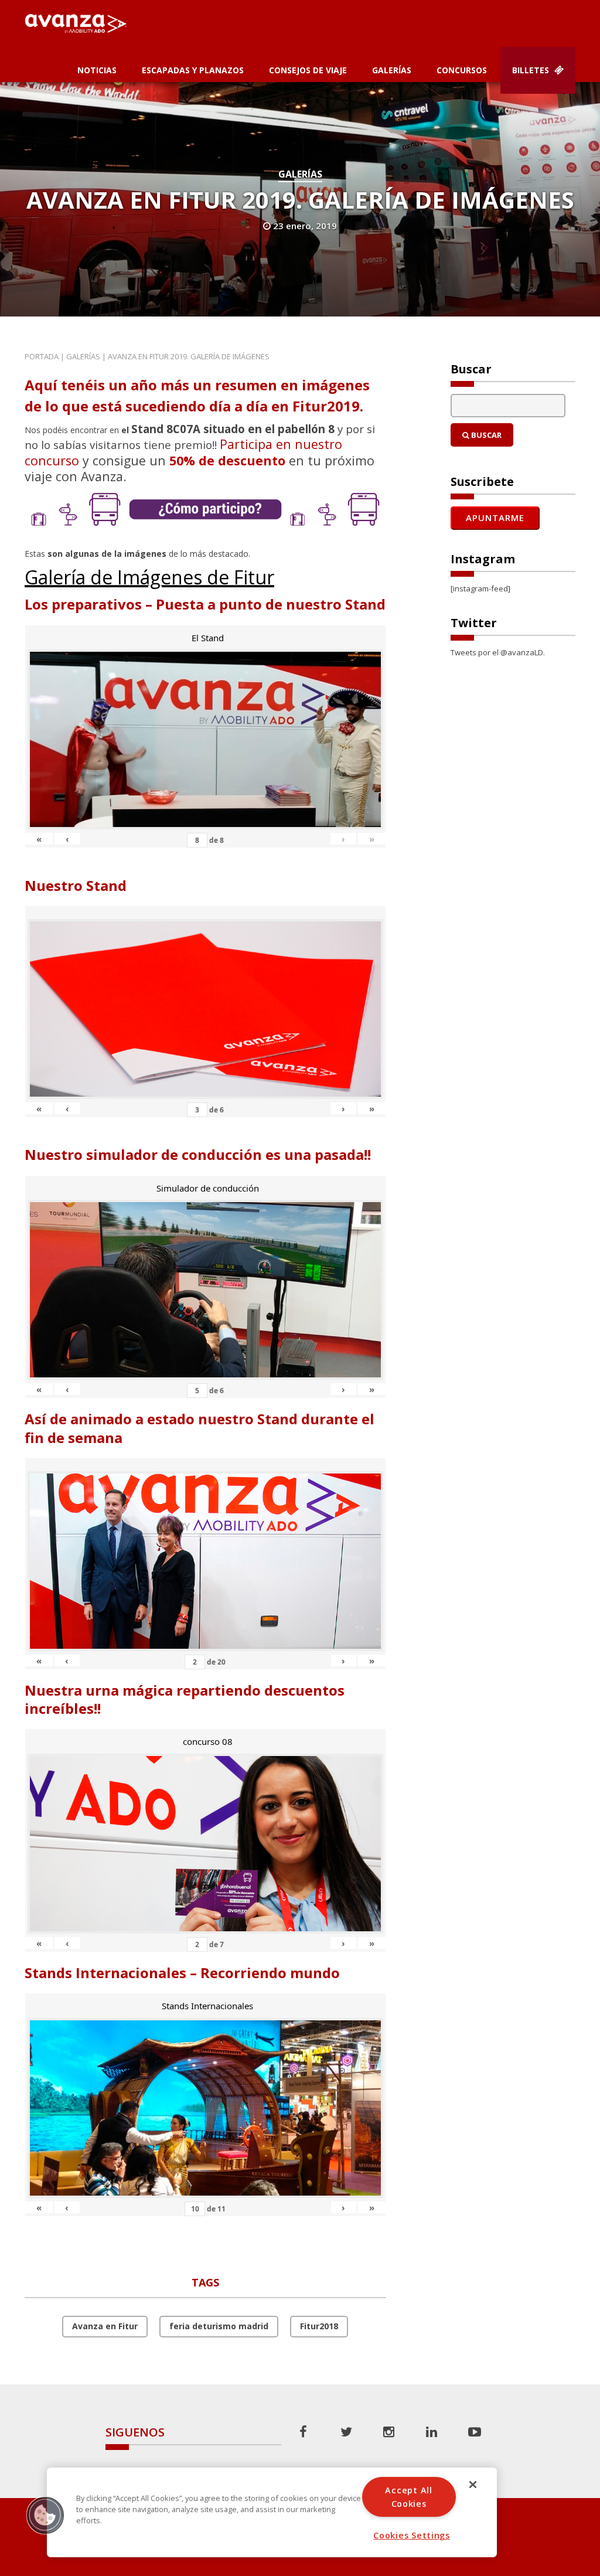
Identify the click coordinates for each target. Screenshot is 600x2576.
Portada (42, 356)
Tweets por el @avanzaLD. (498, 652)
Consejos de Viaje (308, 70)
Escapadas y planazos (193, 70)
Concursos (462, 70)
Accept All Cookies (408, 2497)
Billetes (532, 70)
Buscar (485, 435)
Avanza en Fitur (105, 2326)
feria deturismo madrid (219, 2326)
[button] (45, 2515)
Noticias (97, 70)
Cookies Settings (412, 2535)
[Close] (473, 2485)
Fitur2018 (319, 2326)
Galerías (392, 70)
